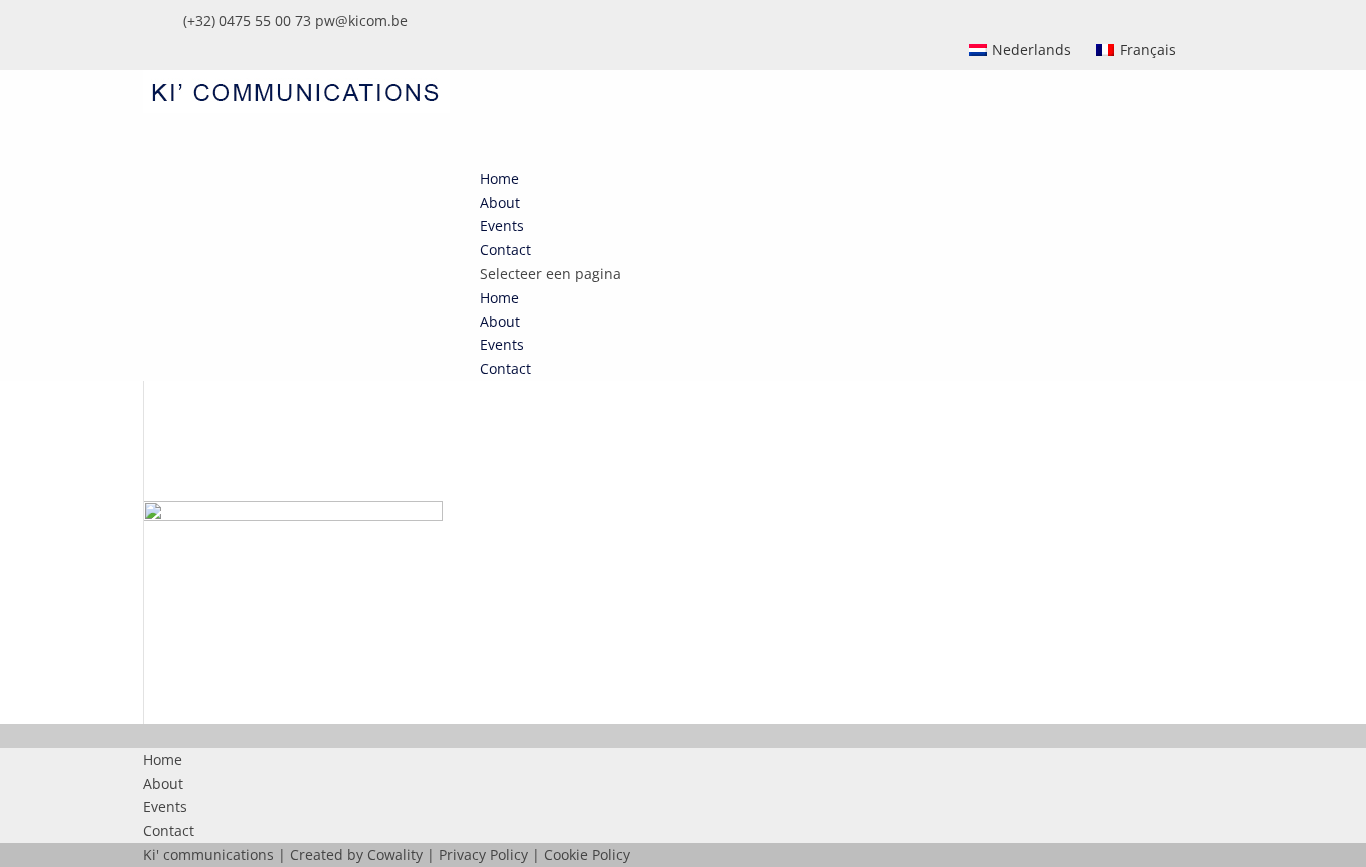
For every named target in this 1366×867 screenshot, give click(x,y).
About (500, 321)
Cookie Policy (587, 854)
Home (499, 297)
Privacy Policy (483, 854)
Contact (505, 368)
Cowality (395, 854)
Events (502, 344)
